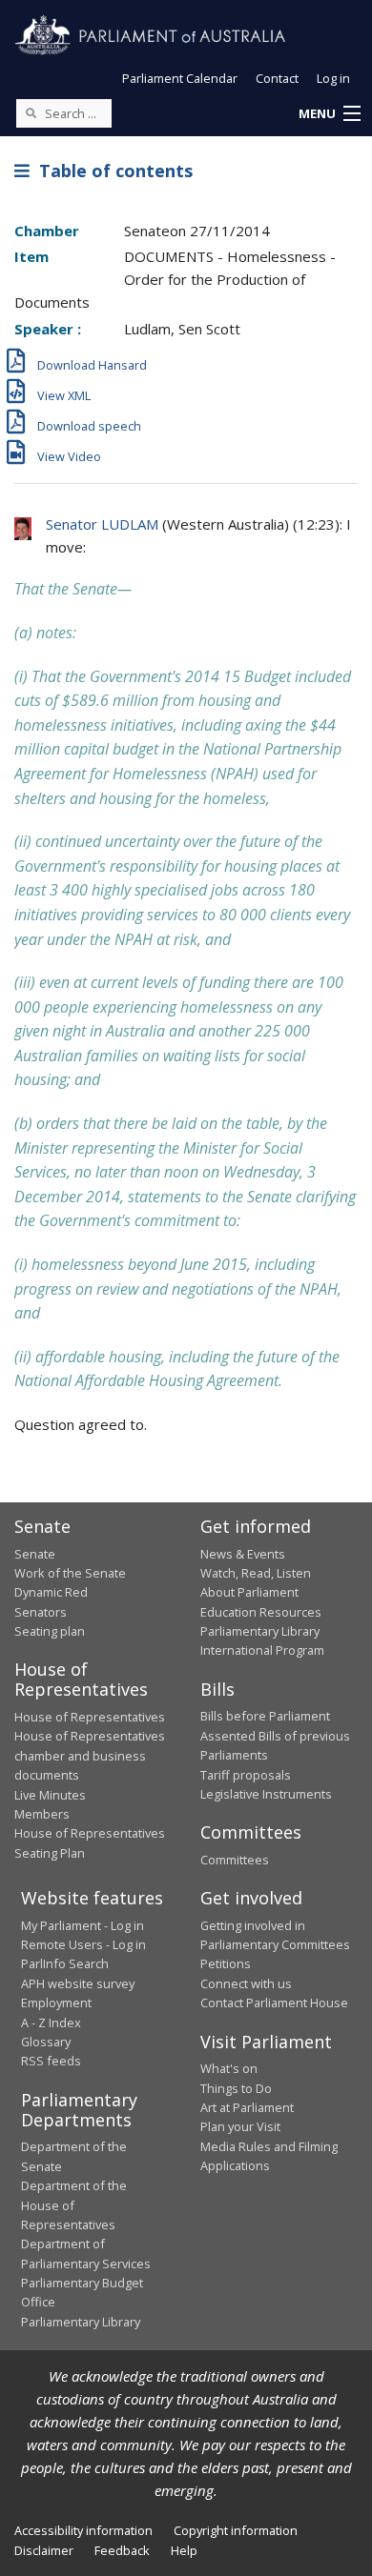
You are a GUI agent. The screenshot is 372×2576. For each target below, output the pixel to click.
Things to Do (236, 2088)
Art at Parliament (247, 2107)
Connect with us (246, 1983)
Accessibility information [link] (83, 2530)
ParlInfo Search (65, 1963)
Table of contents (111, 171)
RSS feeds (51, 2061)
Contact (277, 78)
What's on (229, 2068)
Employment (56, 2002)
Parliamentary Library (260, 1631)
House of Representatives (90, 1717)
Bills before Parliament (265, 1716)
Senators (41, 1612)
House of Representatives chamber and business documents (90, 1755)
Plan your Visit (240, 2126)
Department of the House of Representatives (74, 2205)
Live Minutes (50, 1795)
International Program (262, 1650)
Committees (235, 1860)
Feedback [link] (122, 2550)
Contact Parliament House (274, 2002)
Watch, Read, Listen (256, 1573)
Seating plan (50, 1631)
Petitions (226, 1963)
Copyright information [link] (236, 2530)
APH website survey (78, 1983)
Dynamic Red (51, 1592)
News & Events (243, 1554)
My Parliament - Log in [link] (83, 1925)
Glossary (46, 2042)
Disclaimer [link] (44, 2550)
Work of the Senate (70, 1573)
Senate (35, 1554)
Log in (333, 78)
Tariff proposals (246, 1775)
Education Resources (261, 1612)
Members (42, 1814)
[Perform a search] (31, 112)
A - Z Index (51, 2023)
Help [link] (184, 2550)
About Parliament (249, 1592)
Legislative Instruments (266, 1794)
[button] (329, 114)
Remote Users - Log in (83, 1944)
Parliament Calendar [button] (180, 78)
